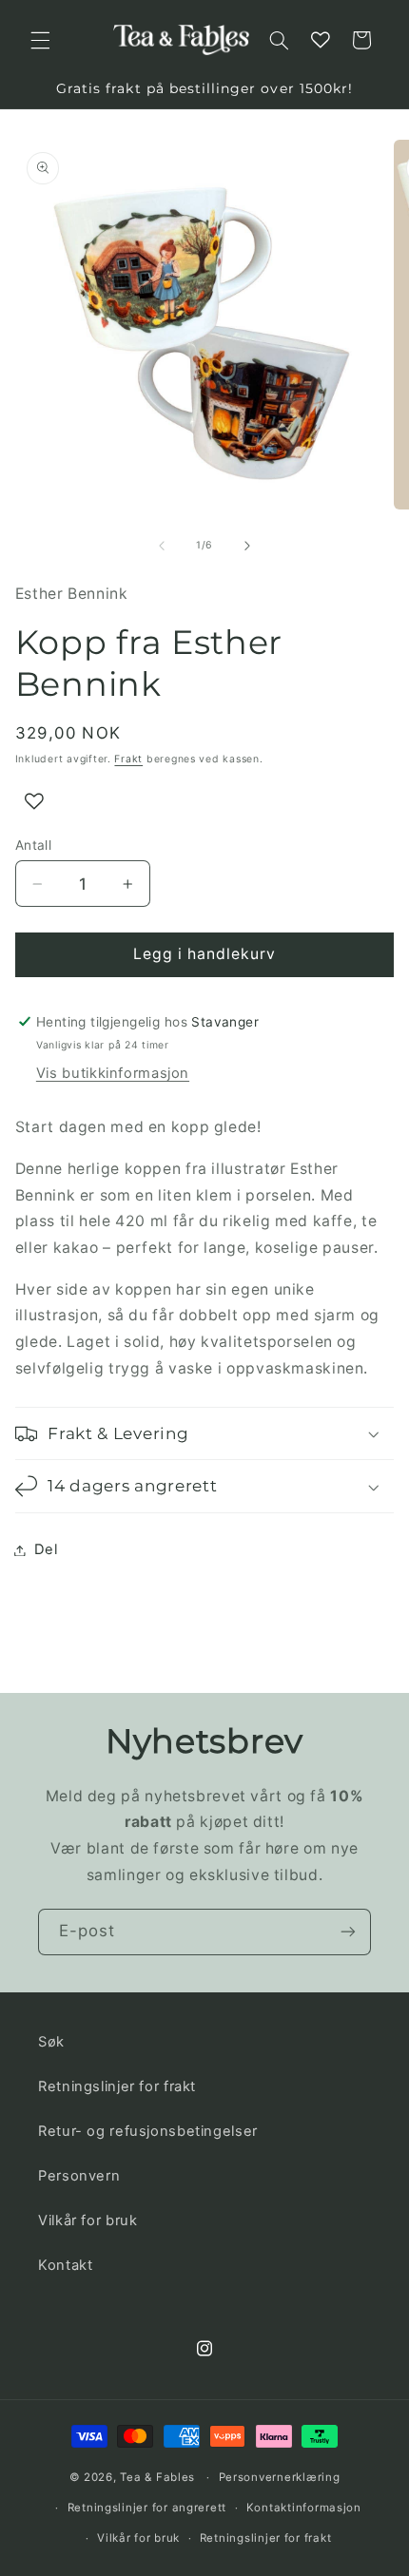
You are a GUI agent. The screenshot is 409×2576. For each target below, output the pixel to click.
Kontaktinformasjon (304, 2508)
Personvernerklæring (280, 2477)
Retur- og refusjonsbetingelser (148, 2131)
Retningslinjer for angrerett (147, 2508)
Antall (34, 845)
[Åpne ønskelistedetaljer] (321, 40)
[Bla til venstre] (162, 546)
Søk (51, 2042)
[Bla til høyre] (247, 546)
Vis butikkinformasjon (113, 1073)
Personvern (79, 2176)
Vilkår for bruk (88, 2220)
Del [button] (46, 1549)
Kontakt (65, 2265)
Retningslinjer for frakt (117, 2086)
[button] (40, 40)
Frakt (128, 759)
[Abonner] (348, 1932)
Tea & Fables (157, 2477)
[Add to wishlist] (34, 801)
